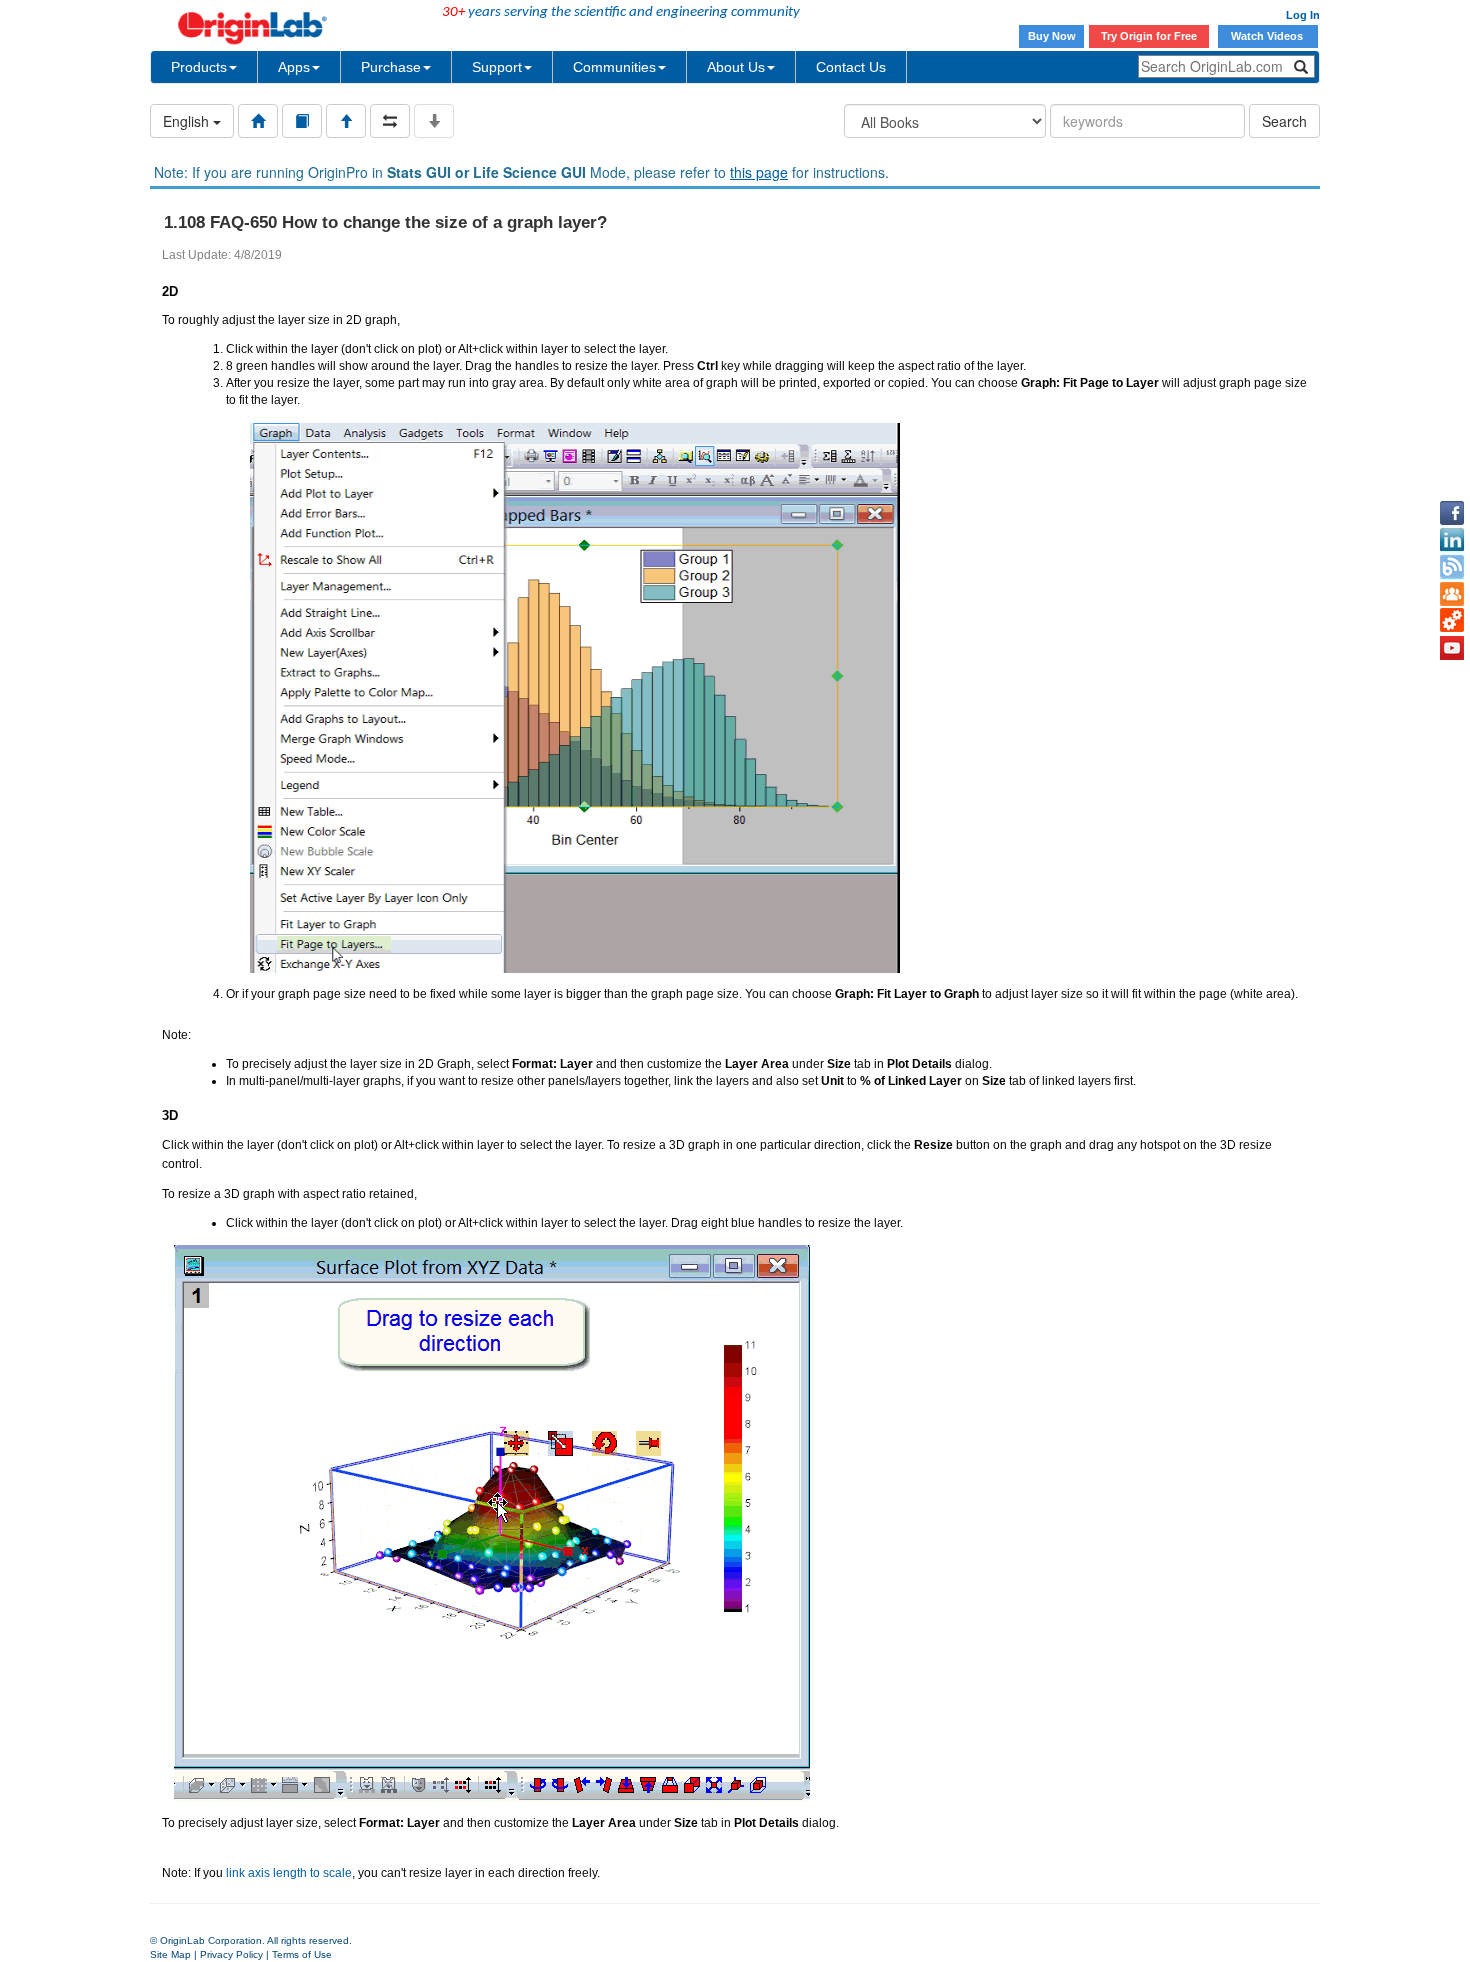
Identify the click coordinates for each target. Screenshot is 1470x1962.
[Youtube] (1452, 648)
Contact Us (851, 67)
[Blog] (1452, 567)
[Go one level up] (346, 121)
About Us (736, 67)
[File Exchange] (1452, 621)
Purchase (391, 67)
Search (1284, 121)
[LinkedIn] (1452, 540)
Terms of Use (302, 1954)
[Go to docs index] (258, 121)
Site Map (170, 1954)
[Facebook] (1452, 513)
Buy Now (1052, 36)
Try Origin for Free (1149, 36)
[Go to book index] (302, 121)
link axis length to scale (289, 1873)
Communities (614, 67)
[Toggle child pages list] (434, 121)
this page (759, 172)
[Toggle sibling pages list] (390, 121)
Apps (294, 67)
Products (199, 67)
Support (497, 67)
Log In (1303, 15)
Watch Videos (1268, 36)
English (188, 121)
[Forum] (1452, 594)
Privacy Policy (231, 1954)
